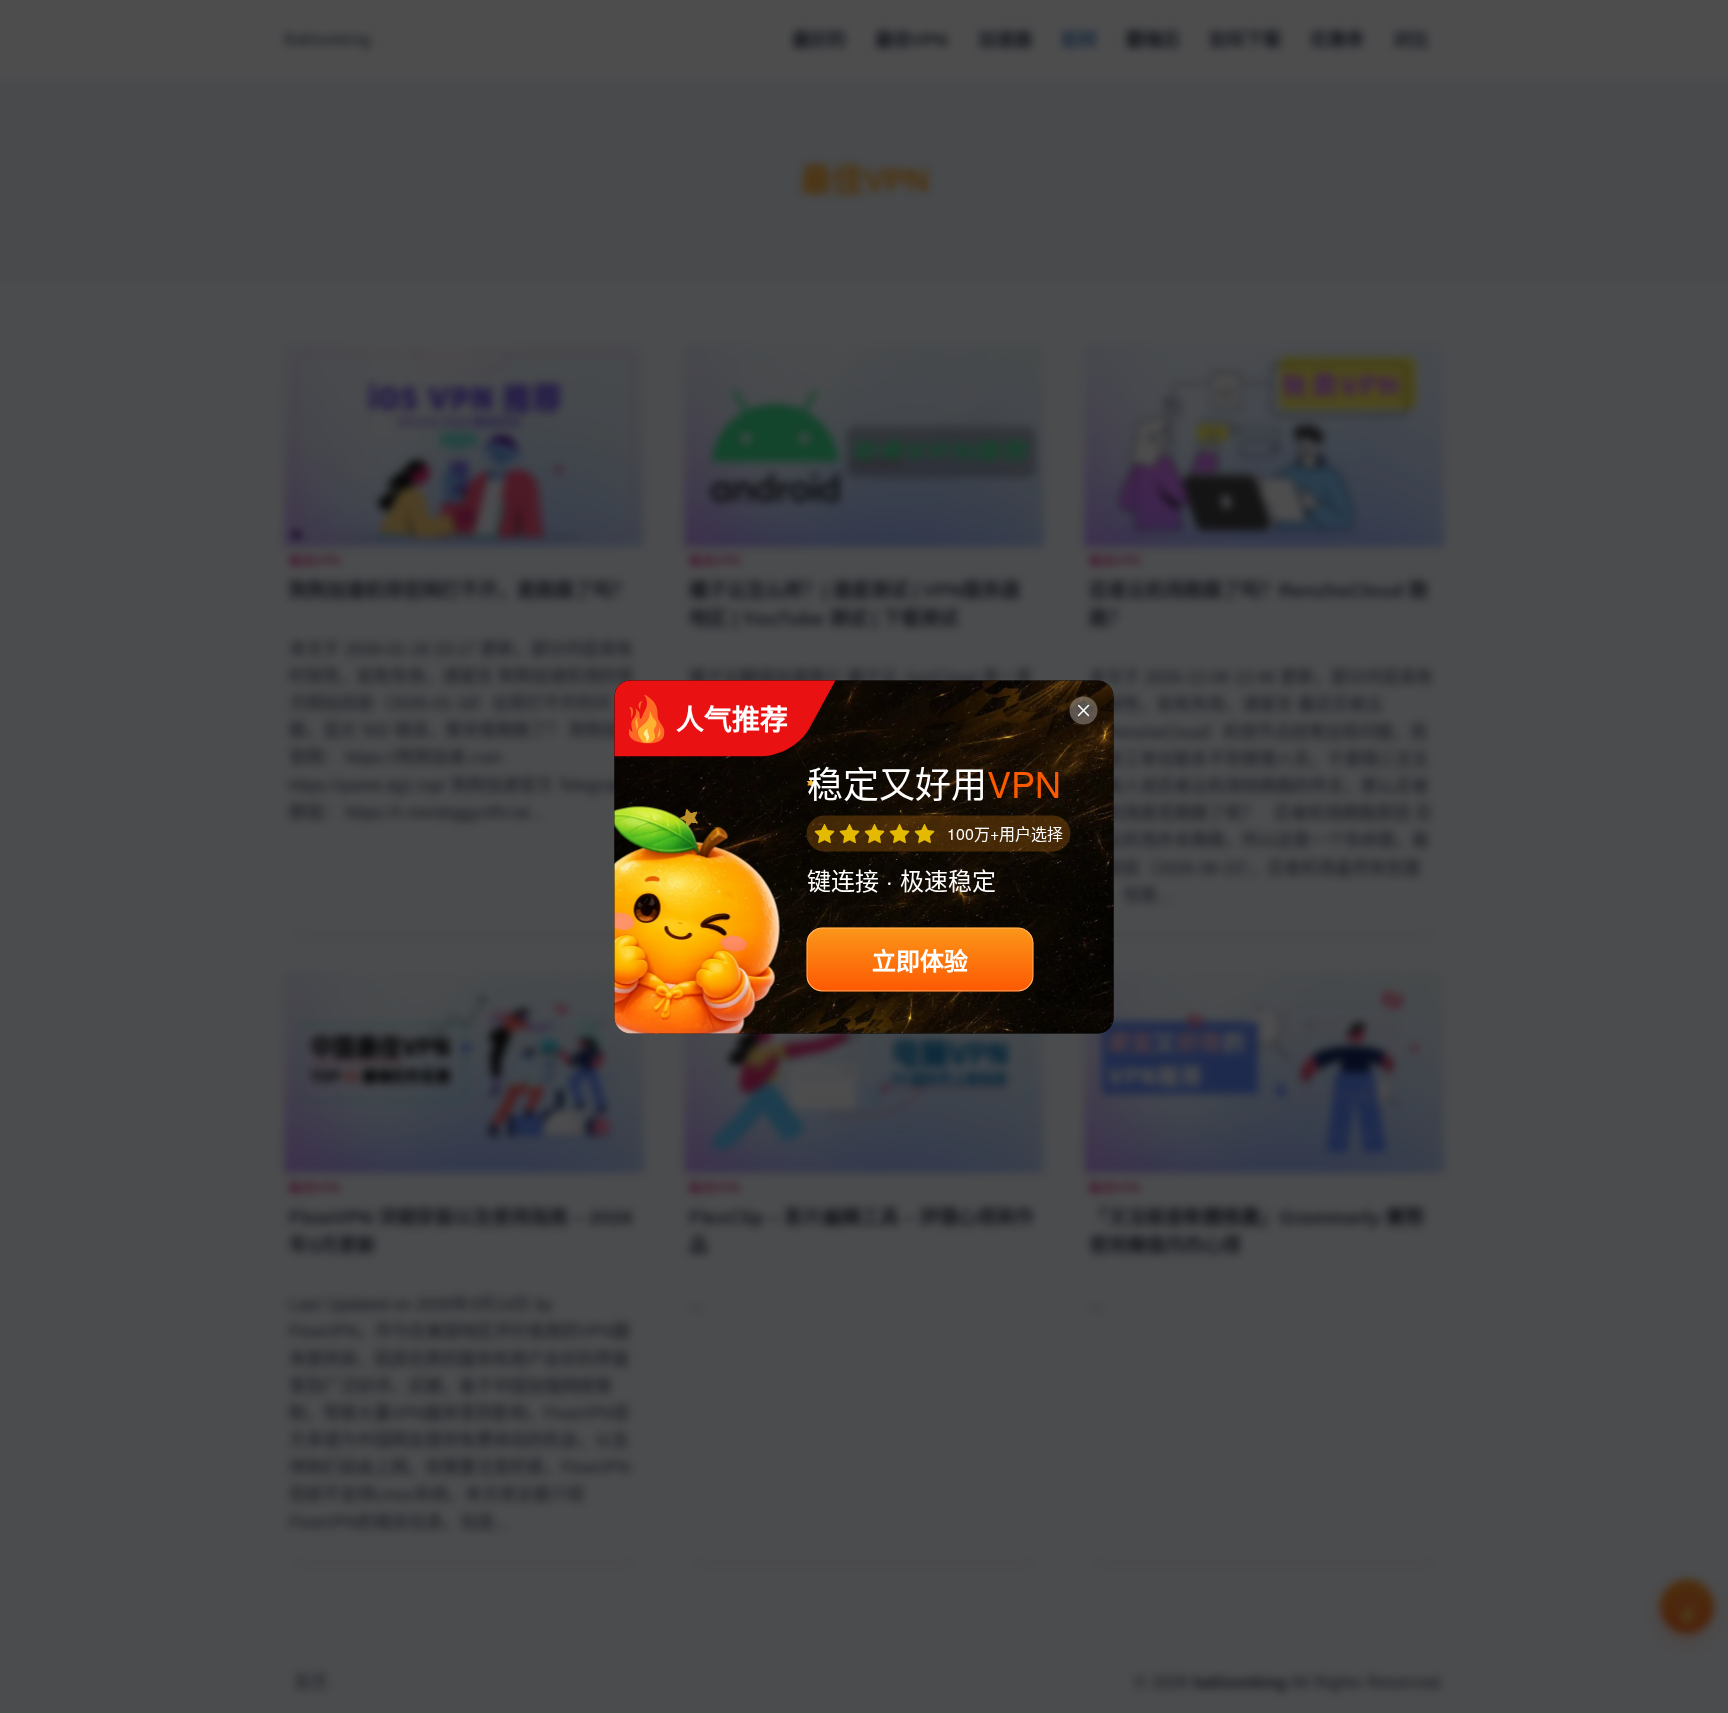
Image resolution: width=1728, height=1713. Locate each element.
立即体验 (920, 959)
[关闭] (1084, 710)
